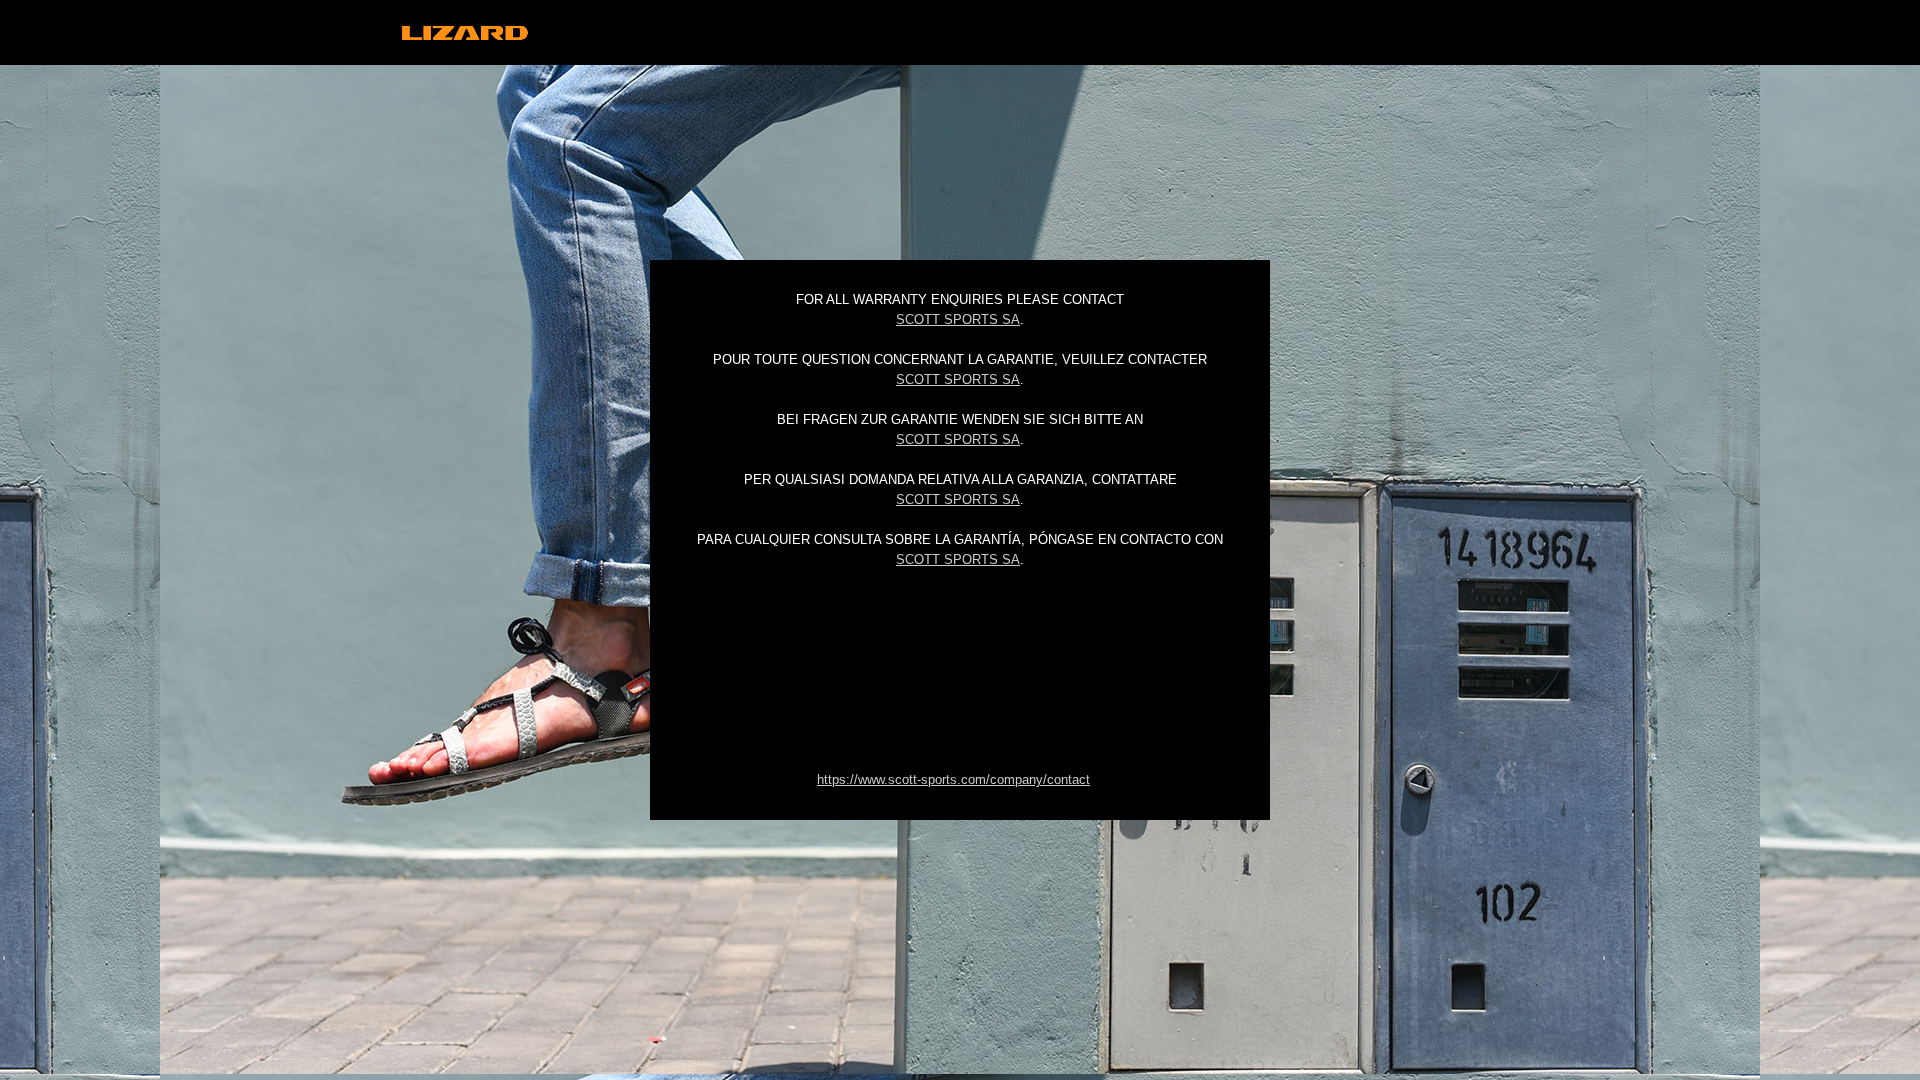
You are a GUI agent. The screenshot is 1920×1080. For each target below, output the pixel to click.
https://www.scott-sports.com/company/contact (953, 779)
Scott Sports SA (958, 319)
